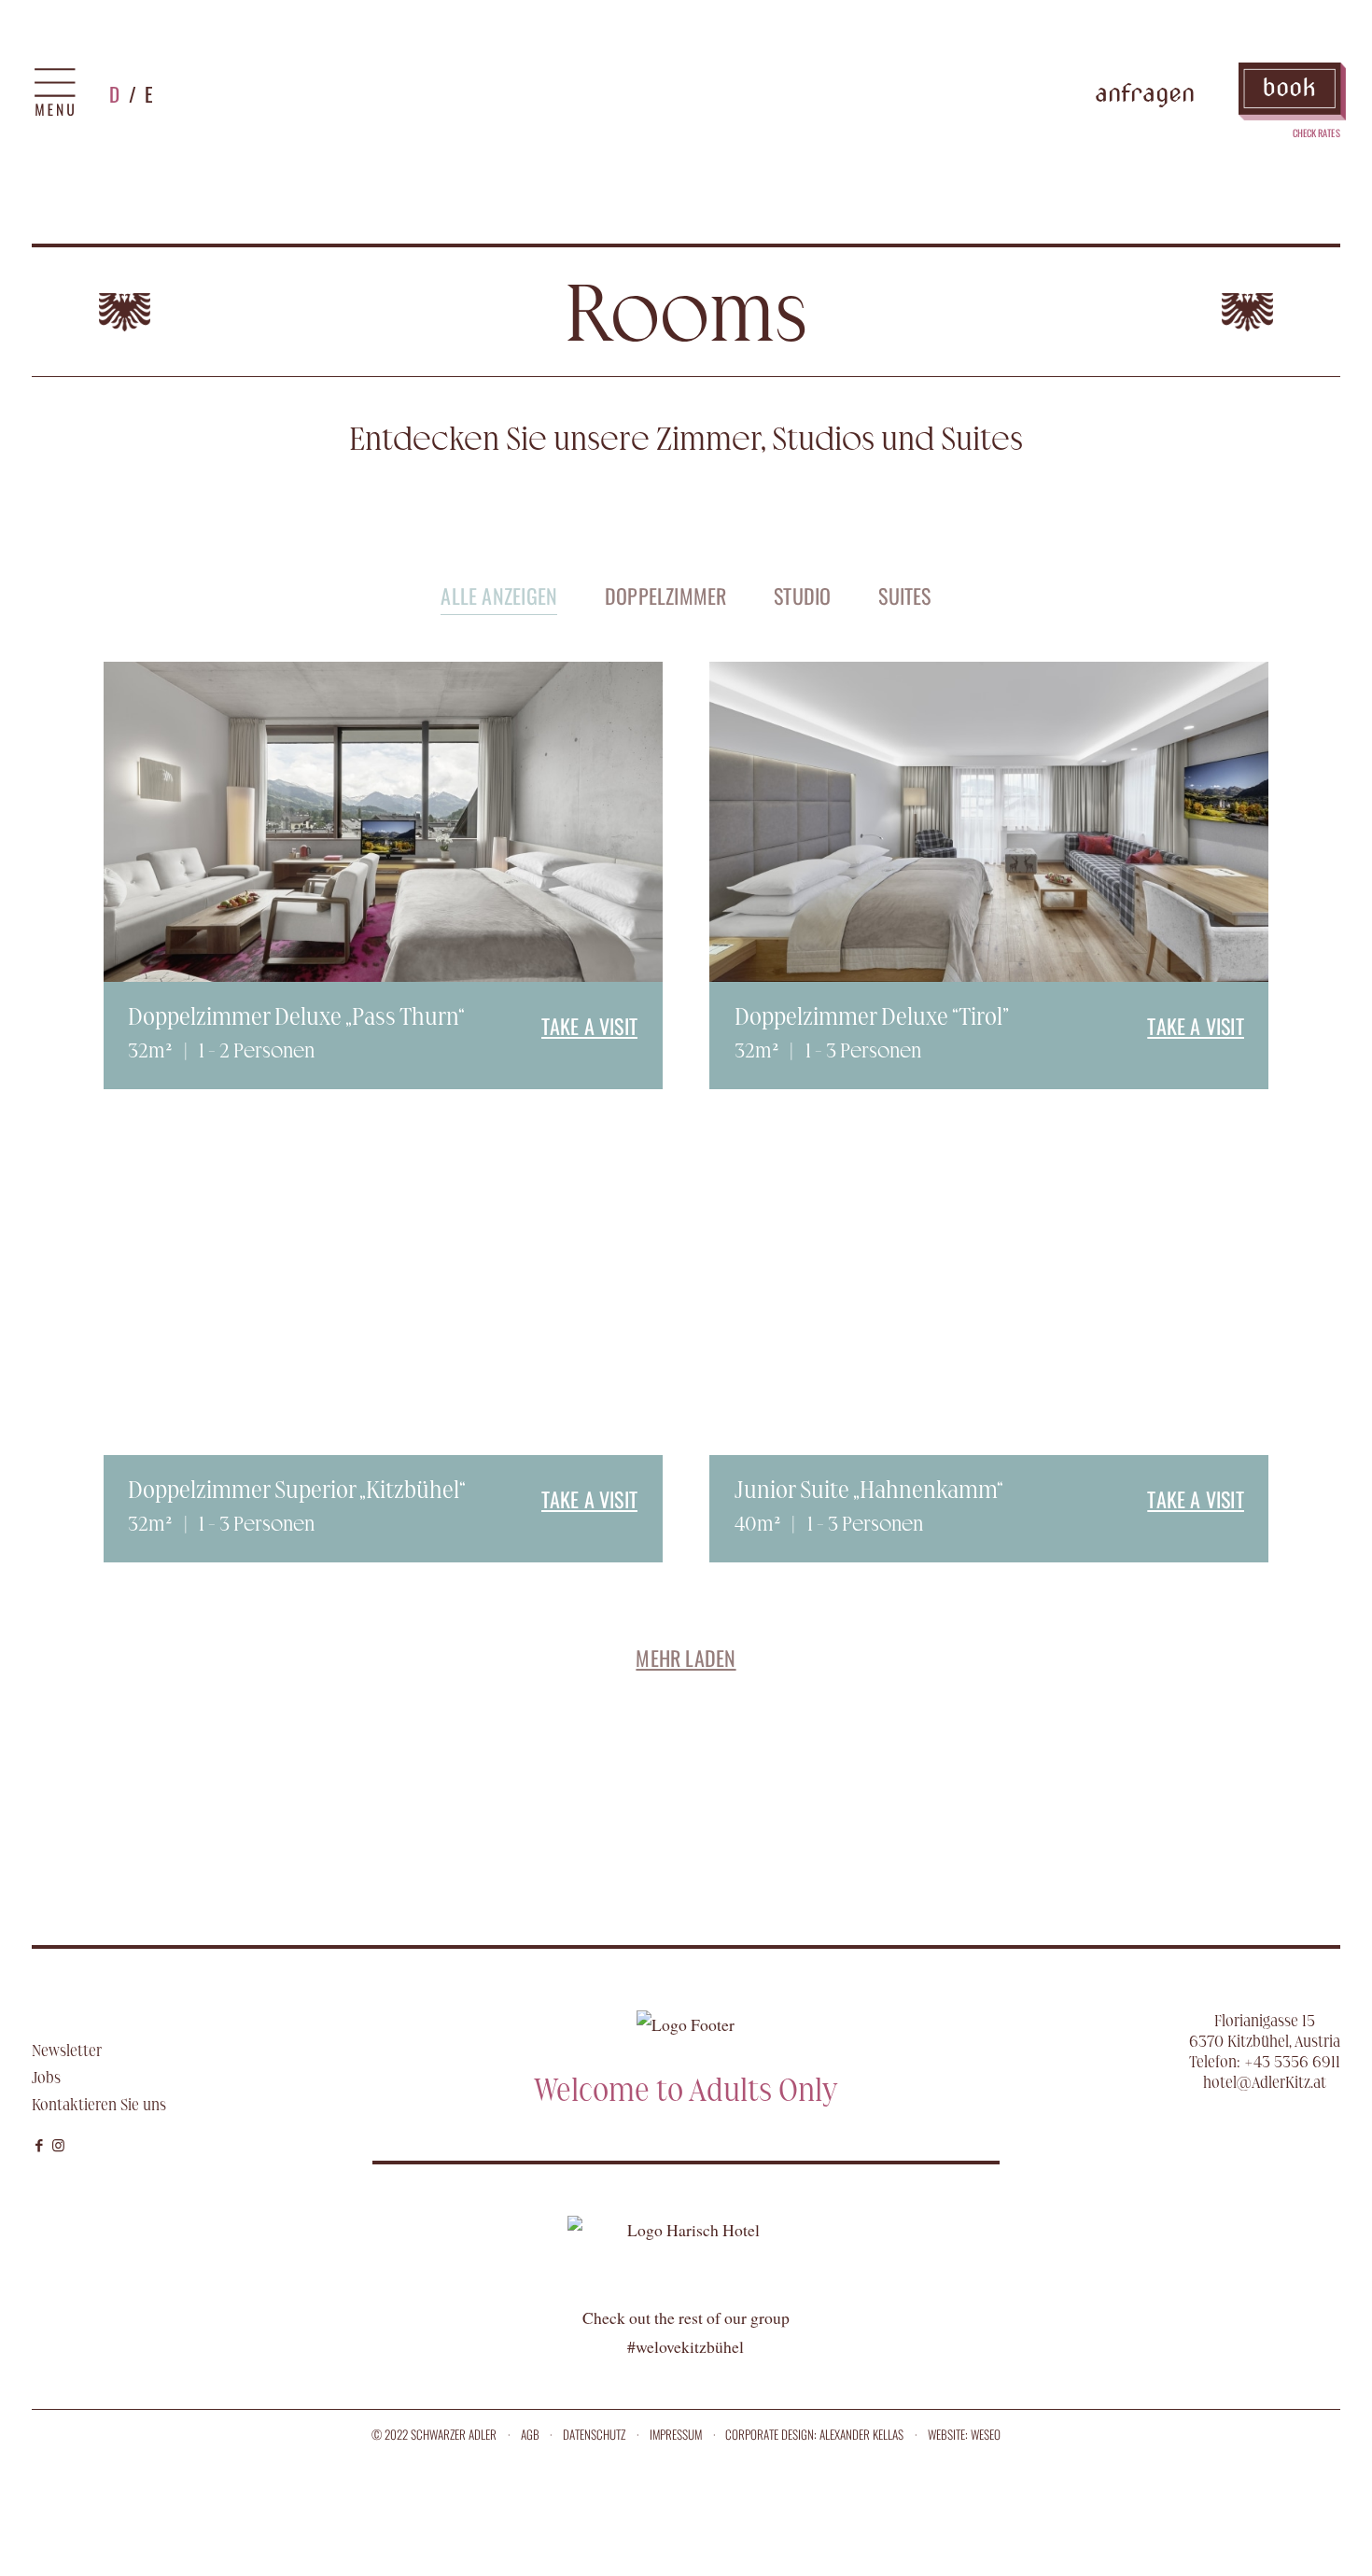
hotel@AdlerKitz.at (1265, 2082)
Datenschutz (594, 2434)
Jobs (46, 2078)
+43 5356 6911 (1292, 2062)
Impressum (676, 2434)
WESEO (986, 2434)
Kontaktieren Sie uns (99, 2105)
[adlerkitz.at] (686, 94)
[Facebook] (40, 2144)
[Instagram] (60, 2144)
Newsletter (67, 2051)
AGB (530, 2434)
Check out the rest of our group (686, 2317)
